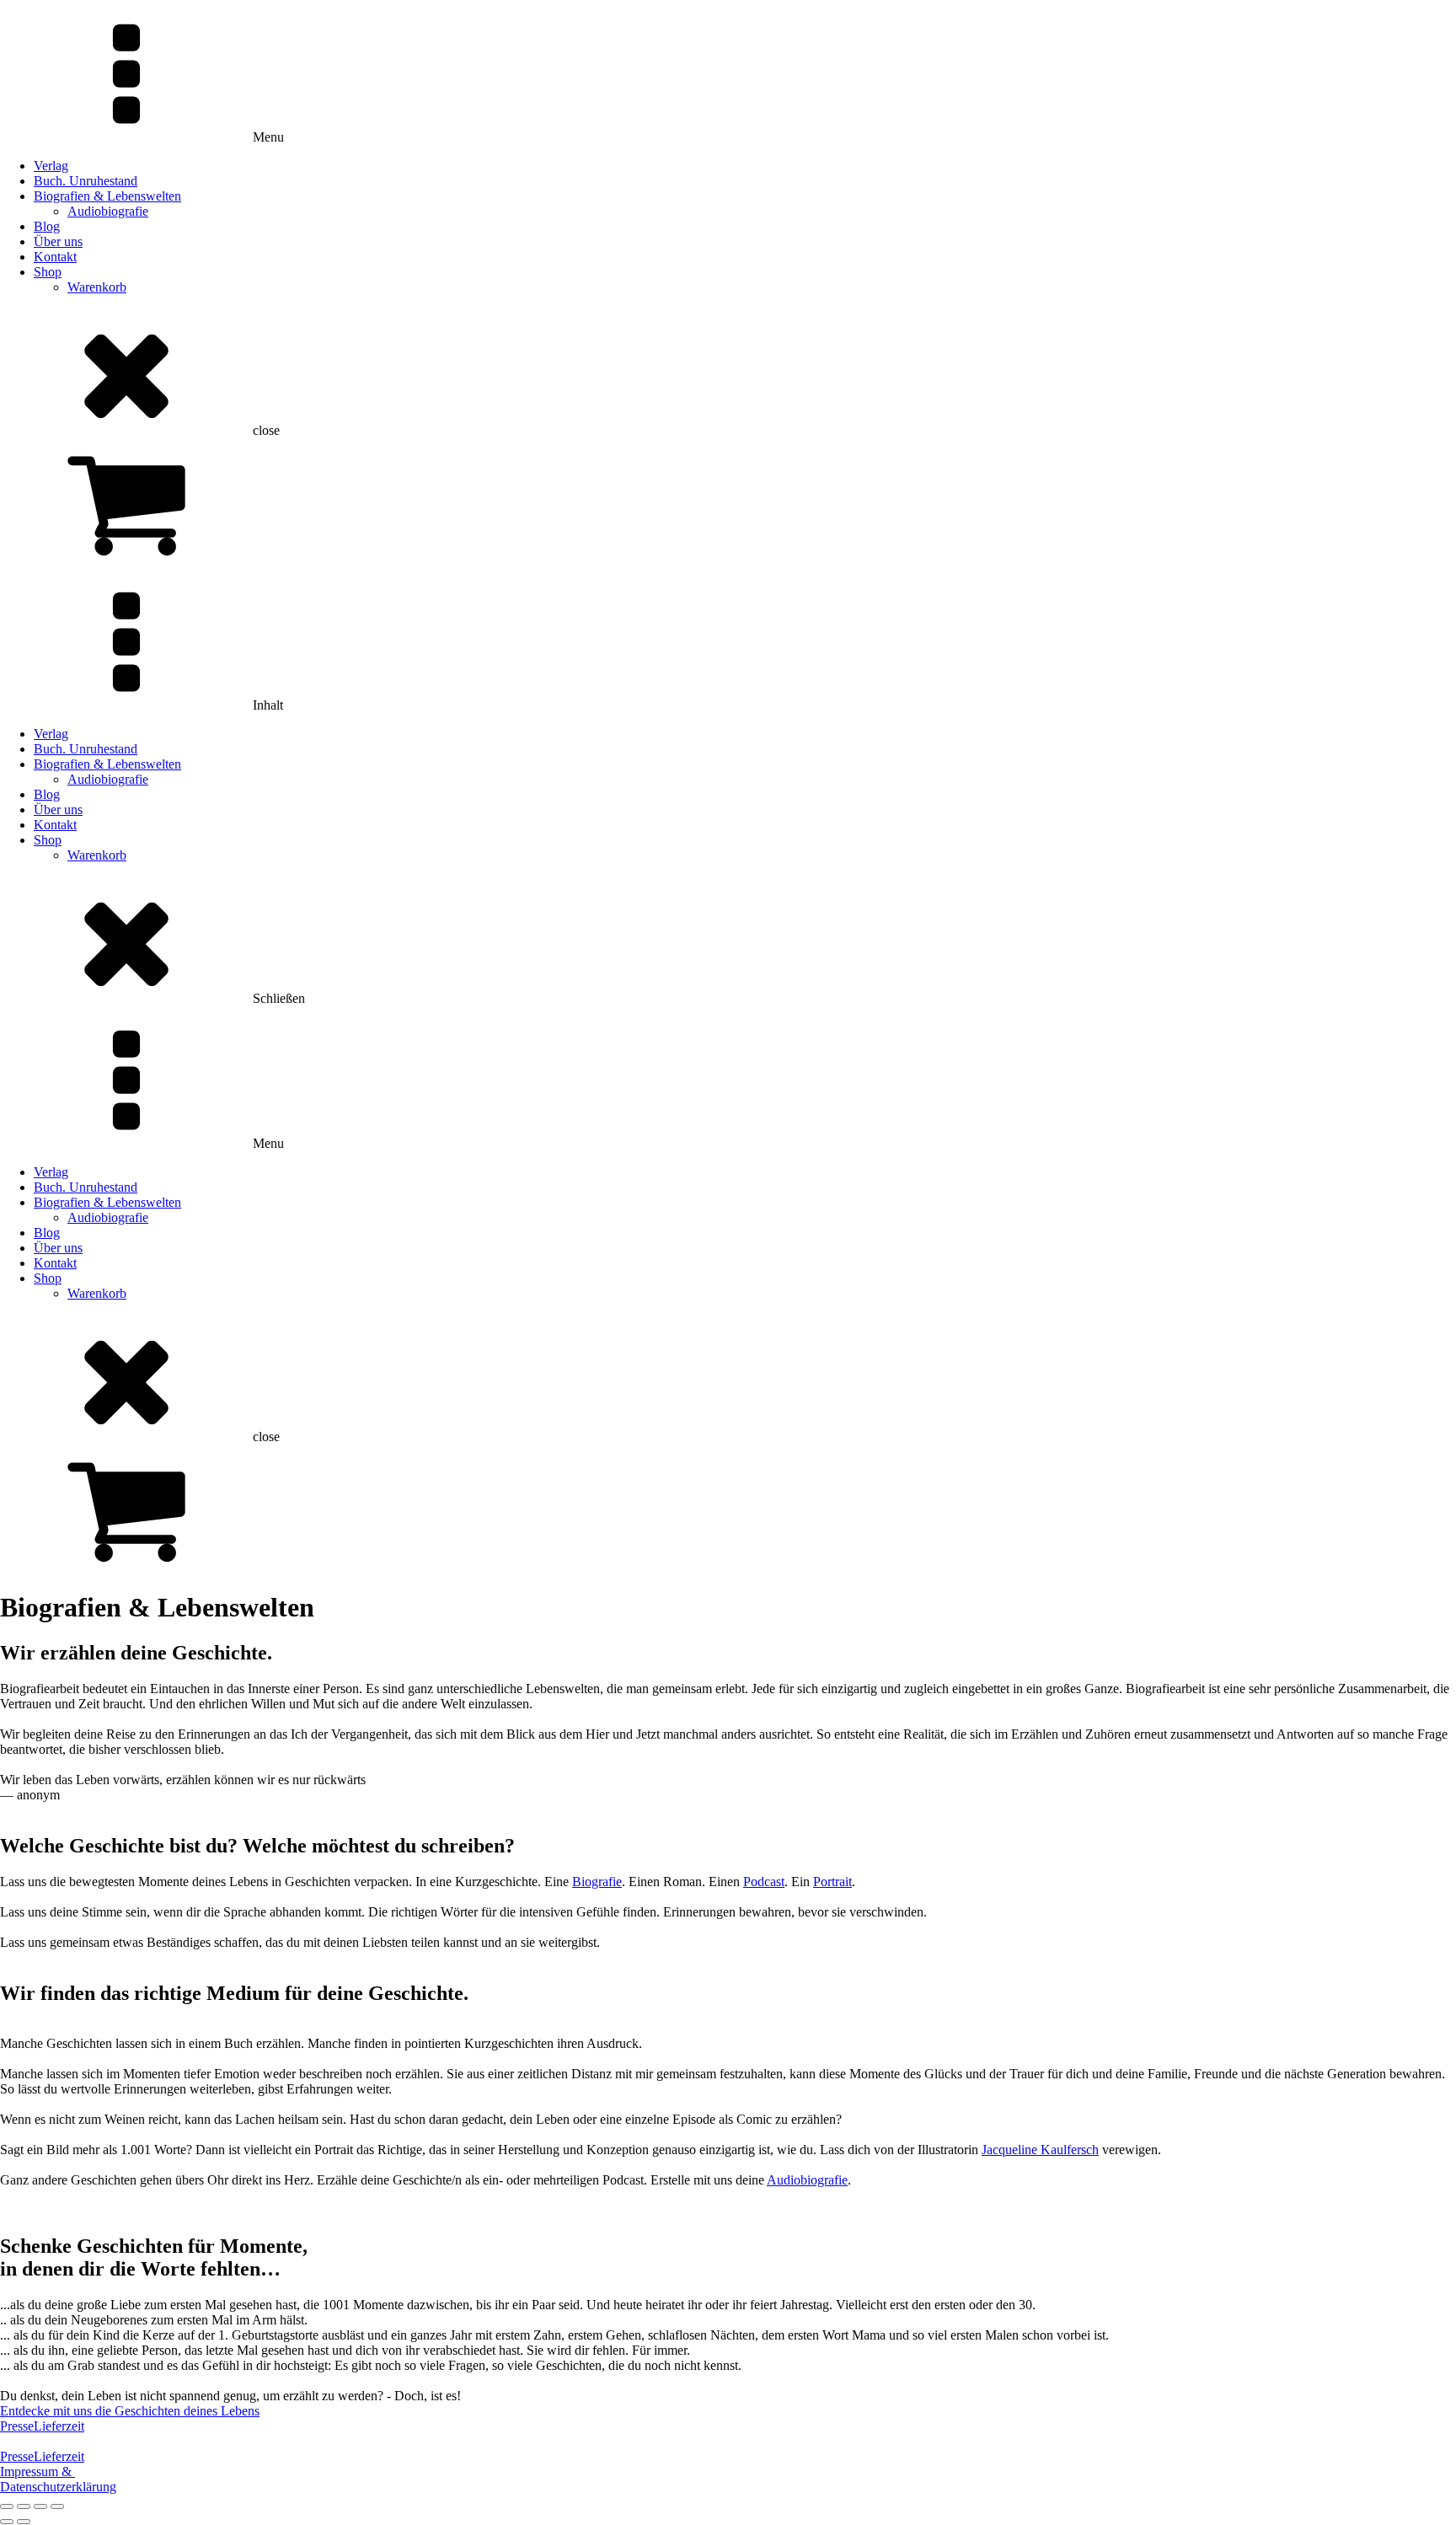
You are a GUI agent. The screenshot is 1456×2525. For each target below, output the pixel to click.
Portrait (832, 1882)
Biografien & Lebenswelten (107, 196)
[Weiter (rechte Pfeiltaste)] (24, 2522)
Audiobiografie (108, 211)
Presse (17, 2426)
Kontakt (55, 257)
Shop (48, 272)
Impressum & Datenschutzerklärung (58, 2479)
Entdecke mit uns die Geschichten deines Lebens (130, 2411)
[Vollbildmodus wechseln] (24, 2506)
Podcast (764, 1882)
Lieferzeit (59, 2426)
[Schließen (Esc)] (57, 2506)
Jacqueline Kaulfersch (1040, 2150)
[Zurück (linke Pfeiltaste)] (7, 2522)
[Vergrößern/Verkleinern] (7, 2506)
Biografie (597, 1882)
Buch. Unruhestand (86, 181)
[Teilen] (40, 2506)
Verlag (51, 166)
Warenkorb (97, 287)
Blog (47, 226)
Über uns (58, 241)
